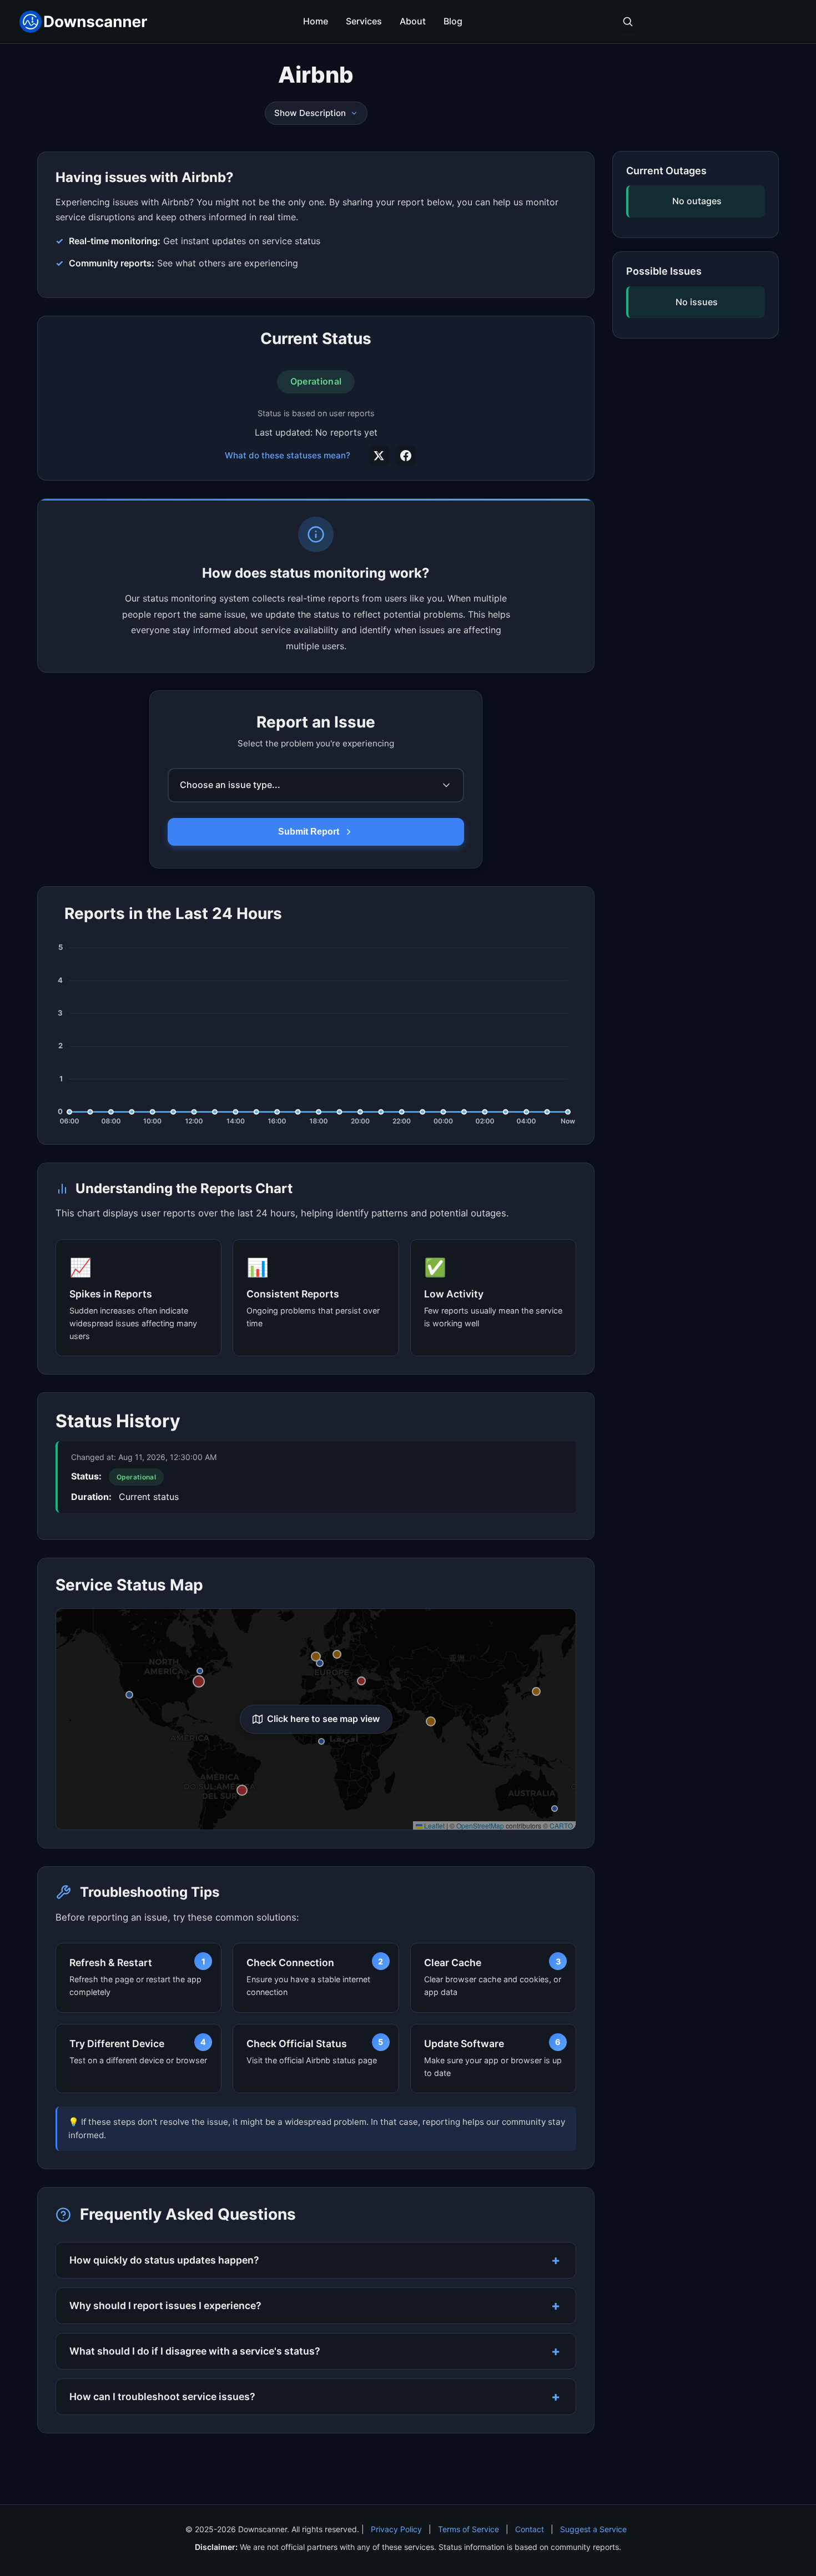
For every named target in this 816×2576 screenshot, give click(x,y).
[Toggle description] (354, 113)
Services (364, 21)
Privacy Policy (396, 2529)
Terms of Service (469, 2529)
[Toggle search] (628, 22)
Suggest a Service (593, 2529)
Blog (453, 21)
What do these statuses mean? (288, 455)
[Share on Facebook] (406, 456)
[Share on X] (379, 456)
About (413, 21)
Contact (530, 2529)
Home (316, 21)
